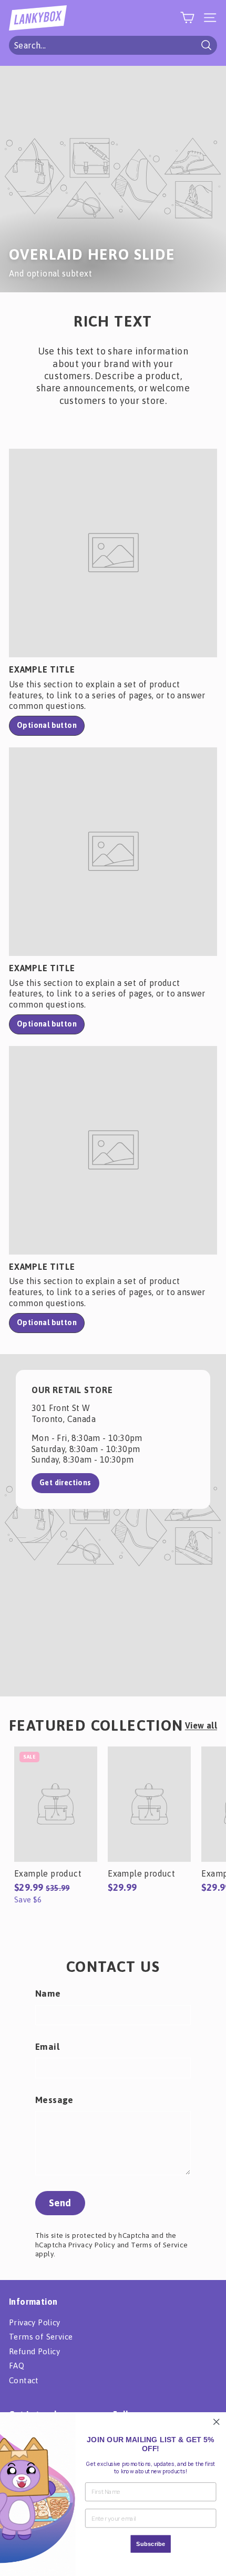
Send (60, 2203)
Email (47, 2047)
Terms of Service (159, 2245)
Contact (24, 2380)
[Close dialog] (216, 2422)
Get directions (65, 1483)
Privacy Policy (92, 2245)
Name (48, 1993)
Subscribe (151, 2544)
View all (201, 1725)
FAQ (17, 2366)
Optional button (47, 725)
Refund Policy (34, 2351)
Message (54, 2100)
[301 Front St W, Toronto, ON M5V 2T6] (113, 1525)
